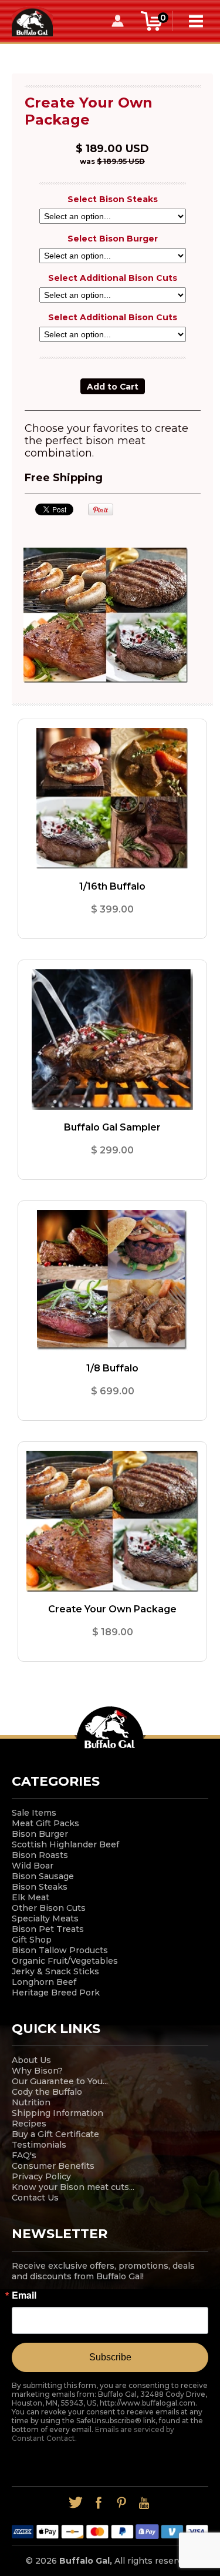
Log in (117, 21)
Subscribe (110, 2357)
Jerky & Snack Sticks (55, 1971)
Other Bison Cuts (49, 1908)
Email (24, 2295)
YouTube (145, 2503)
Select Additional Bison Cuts (113, 278)
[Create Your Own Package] (112, 1521)
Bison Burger (40, 1834)
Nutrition (31, 2102)
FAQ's (24, 2155)
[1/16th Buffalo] (112, 799)
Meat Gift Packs (45, 1823)
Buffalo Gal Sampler (112, 1127)
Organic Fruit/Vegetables (65, 1961)
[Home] (32, 20)
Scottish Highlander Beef (65, 1844)
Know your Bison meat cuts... (73, 2187)
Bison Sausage (43, 1876)
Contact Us (35, 2198)
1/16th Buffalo (112, 886)
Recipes (29, 2124)
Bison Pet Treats (48, 1929)
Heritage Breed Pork (56, 1993)
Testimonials (39, 2145)
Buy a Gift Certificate (55, 2134)
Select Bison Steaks (113, 199)
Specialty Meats (45, 1918)
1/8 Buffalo (112, 1368)
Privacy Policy (41, 2176)
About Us (31, 2060)
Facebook (99, 2503)
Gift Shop (32, 1940)
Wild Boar (33, 1866)
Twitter (76, 2503)
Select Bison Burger (113, 239)
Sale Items (34, 1813)
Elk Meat (31, 1897)
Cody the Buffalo (47, 2092)
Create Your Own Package (112, 1609)
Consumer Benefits (53, 2166)
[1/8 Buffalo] (112, 1280)
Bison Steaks (40, 1887)
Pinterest (122, 2503)
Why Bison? (37, 2071)
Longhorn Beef (44, 1982)
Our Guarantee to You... (60, 2081)
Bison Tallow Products (60, 1950)
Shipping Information (57, 2113)
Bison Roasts (40, 1855)
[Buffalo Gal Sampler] (112, 1039)
